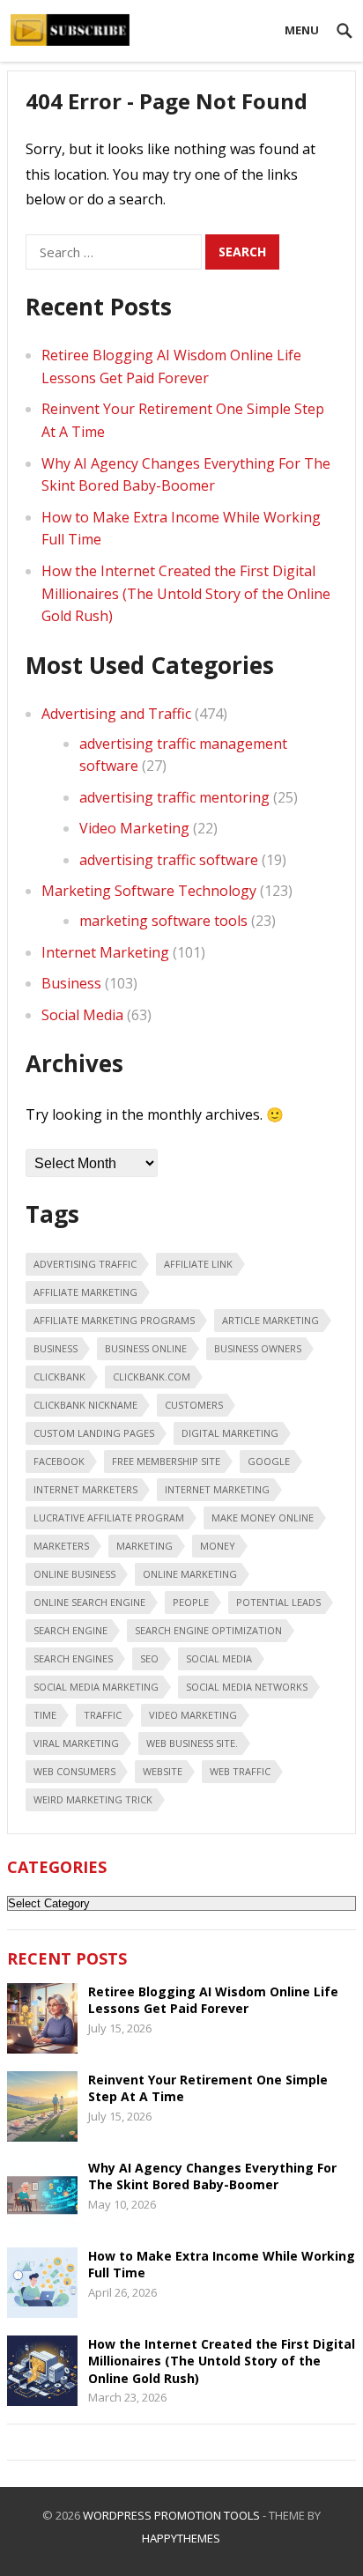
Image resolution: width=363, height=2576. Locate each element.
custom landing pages (94, 1433)
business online (146, 1348)
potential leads (278, 1602)
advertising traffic (85, 1264)
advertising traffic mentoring (174, 797)
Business (71, 983)
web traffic (240, 1771)
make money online (263, 1517)
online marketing (190, 1574)
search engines (73, 1658)
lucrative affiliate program (109, 1517)
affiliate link (198, 1264)
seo (149, 1658)
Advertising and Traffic (116, 714)
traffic (103, 1715)
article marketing (270, 1320)
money (218, 1546)
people (191, 1602)
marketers (61, 1546)
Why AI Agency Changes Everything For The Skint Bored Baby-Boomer (212, 2176)
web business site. (192, 1743)
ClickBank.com (152, 1377)
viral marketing (76, 1743)
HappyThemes (181, 2538)
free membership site (166, 1461)
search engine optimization (208, 1630)
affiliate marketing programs (114, 1320)
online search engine (89, 1602)
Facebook (59, 1461)
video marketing (193, 1715)
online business (74, 1574)
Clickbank (59, 1377)
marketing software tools (163, 921)
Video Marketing (134, 828)
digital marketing (230, 1433)
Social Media (82, 1015)
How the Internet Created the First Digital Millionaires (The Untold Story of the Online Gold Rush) (186, 593)
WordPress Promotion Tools (171, 2515)
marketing (144, 1546)
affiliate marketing (85, 1292)
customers (194, 1405)
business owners (258, 1348)
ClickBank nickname (85, 1405)
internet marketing (217, 1489)
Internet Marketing (105, 952)
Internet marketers (85, 1489)
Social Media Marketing (96, 1687)
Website (163, 1771)
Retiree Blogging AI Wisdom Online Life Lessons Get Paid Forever (213, 2000)
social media (219, 1658)
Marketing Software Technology (149, 891)
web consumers (74, 1771)
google (269, 1461)
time (45, 1715)
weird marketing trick (93, 1799)
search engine (70, 1630)
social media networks (247, 1687)
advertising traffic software (169, 860)
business (56, 1348)
